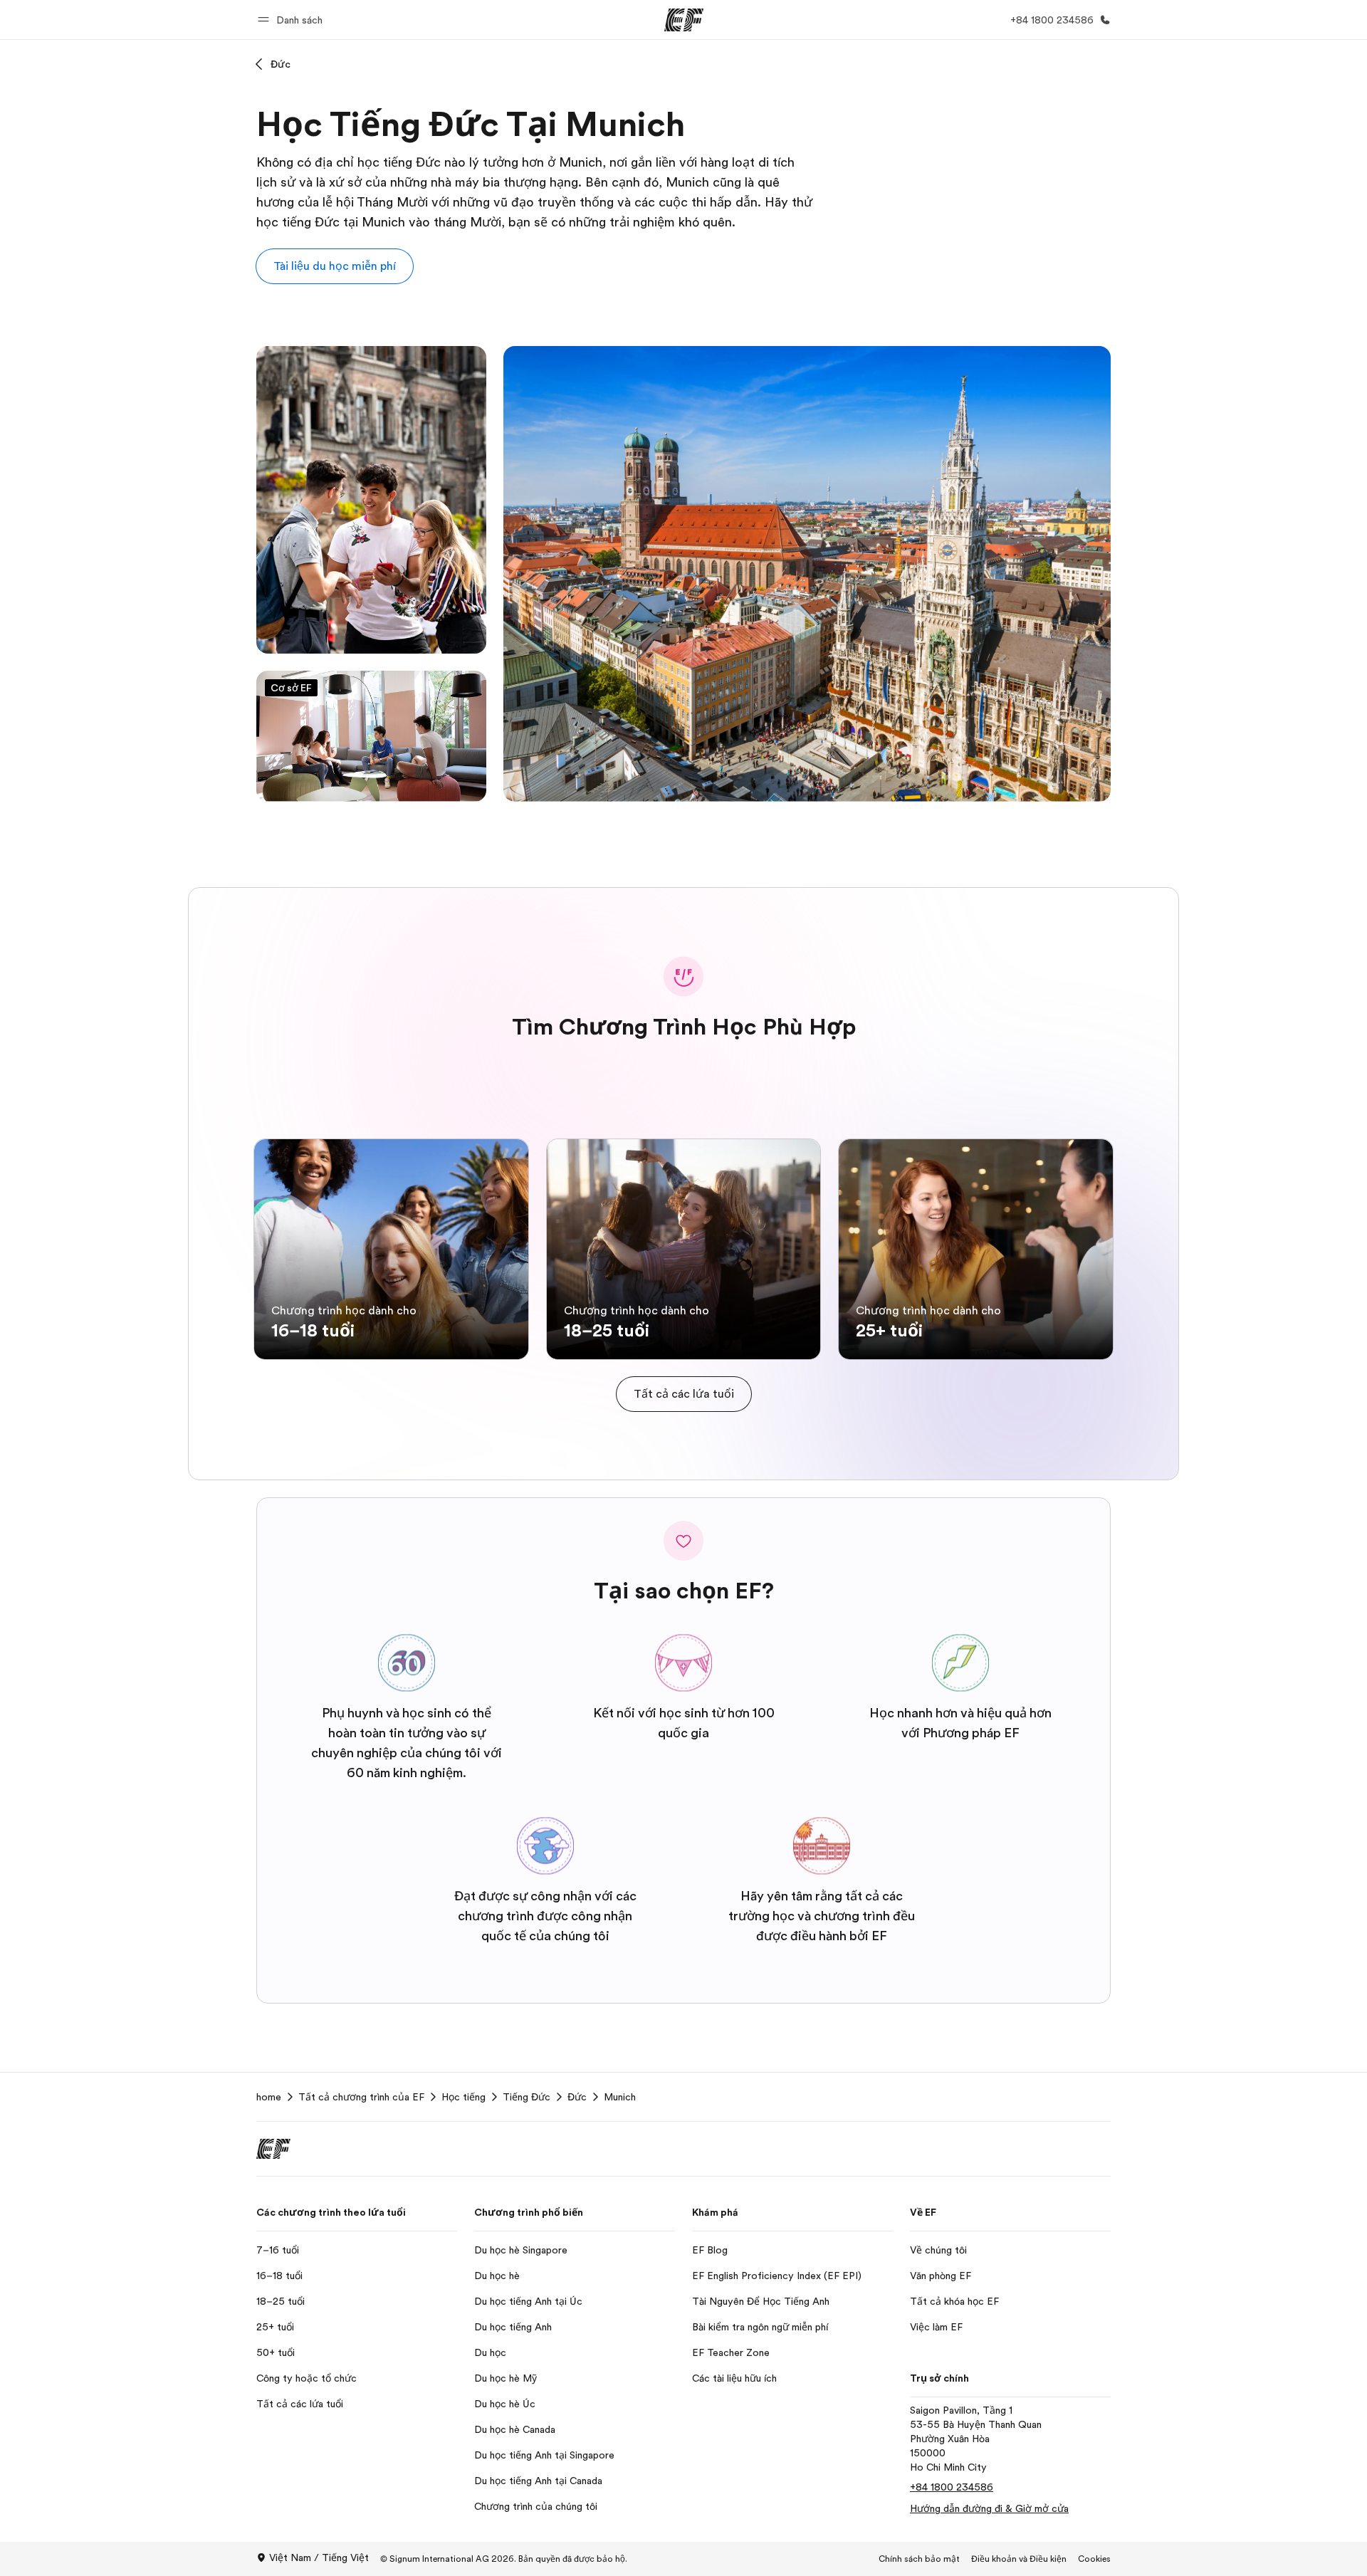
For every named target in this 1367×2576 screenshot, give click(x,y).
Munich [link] (620, 2097)
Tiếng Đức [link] (527, 2097)
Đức (281, 64)
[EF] (684, 20)
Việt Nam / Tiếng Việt (319, 2557)
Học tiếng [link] (463, 2097)
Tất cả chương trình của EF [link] (361, 2097)
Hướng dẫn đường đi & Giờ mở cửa (989, 2508)
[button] (292, 20)
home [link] (269, 2097)
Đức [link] (577, 2097)
